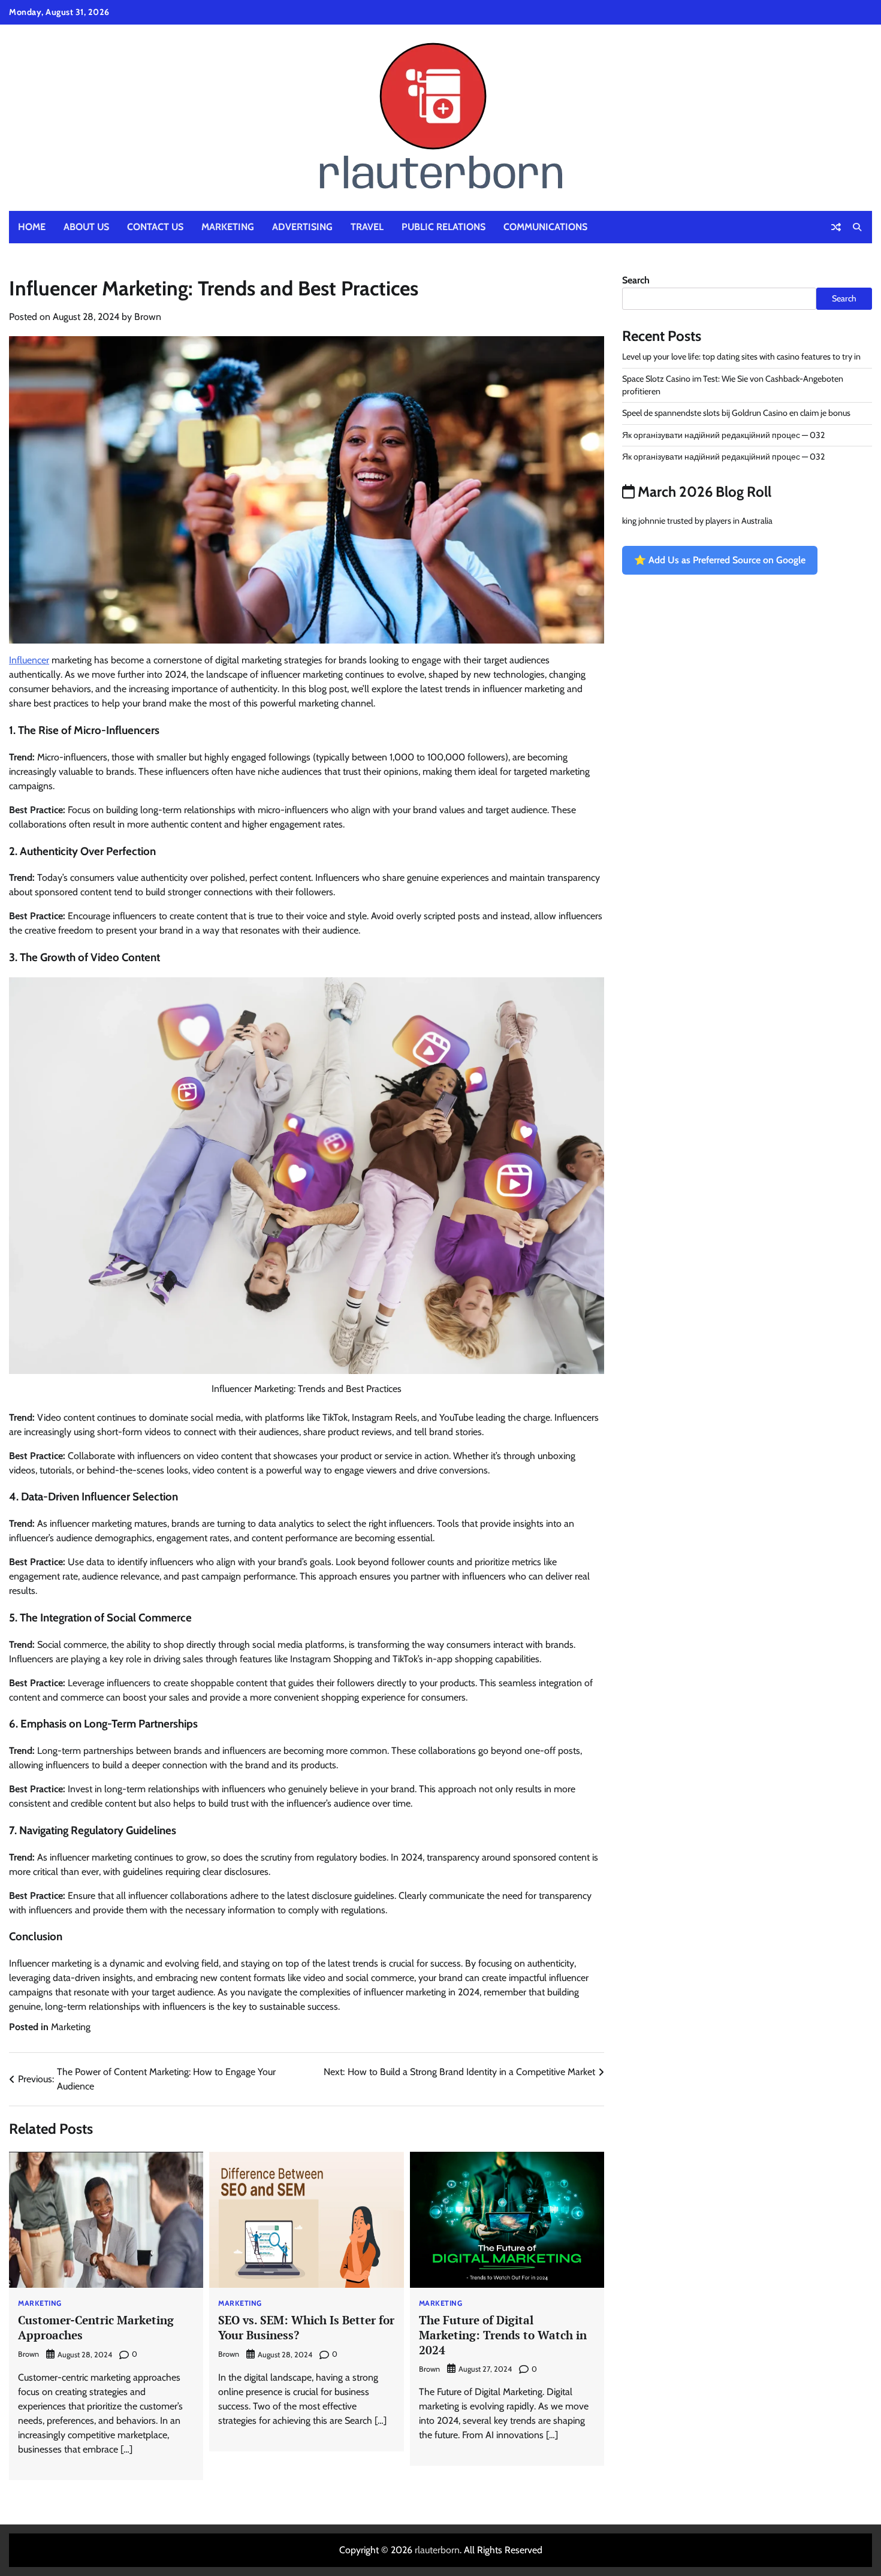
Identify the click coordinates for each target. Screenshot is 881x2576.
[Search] (857, 227)
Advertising (302, 227)
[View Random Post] (836, 227)
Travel (367, 227)
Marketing (228, 227)
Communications (545, 227)
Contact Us (155, 227)
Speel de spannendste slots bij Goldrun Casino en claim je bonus (736, 413)
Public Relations (443, 227)
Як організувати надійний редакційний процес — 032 (723, 435)
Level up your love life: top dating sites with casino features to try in (741, 357)
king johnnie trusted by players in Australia (697, 521)
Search (636, 280)
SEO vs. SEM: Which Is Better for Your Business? (306, 2327)
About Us (86, 227)
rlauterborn (437, 2550)
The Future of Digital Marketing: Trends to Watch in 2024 (503, 2335)
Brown (148, 317)
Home (32, 227)
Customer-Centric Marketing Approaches (96, 2327)
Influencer (29, 660)
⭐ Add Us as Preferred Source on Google (720, 560)
